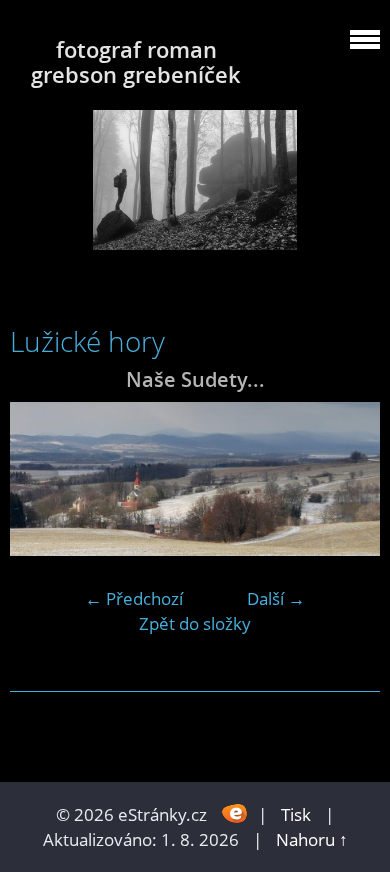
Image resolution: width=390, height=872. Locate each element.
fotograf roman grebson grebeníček (136, 62)
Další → (276, 598)
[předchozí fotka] (42, 479)
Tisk (296, 814)
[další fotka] (347, 479)
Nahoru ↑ (312, 839)
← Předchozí (134, 598)
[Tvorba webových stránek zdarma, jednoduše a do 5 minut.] (234, 812)
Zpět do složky (195, 623)
